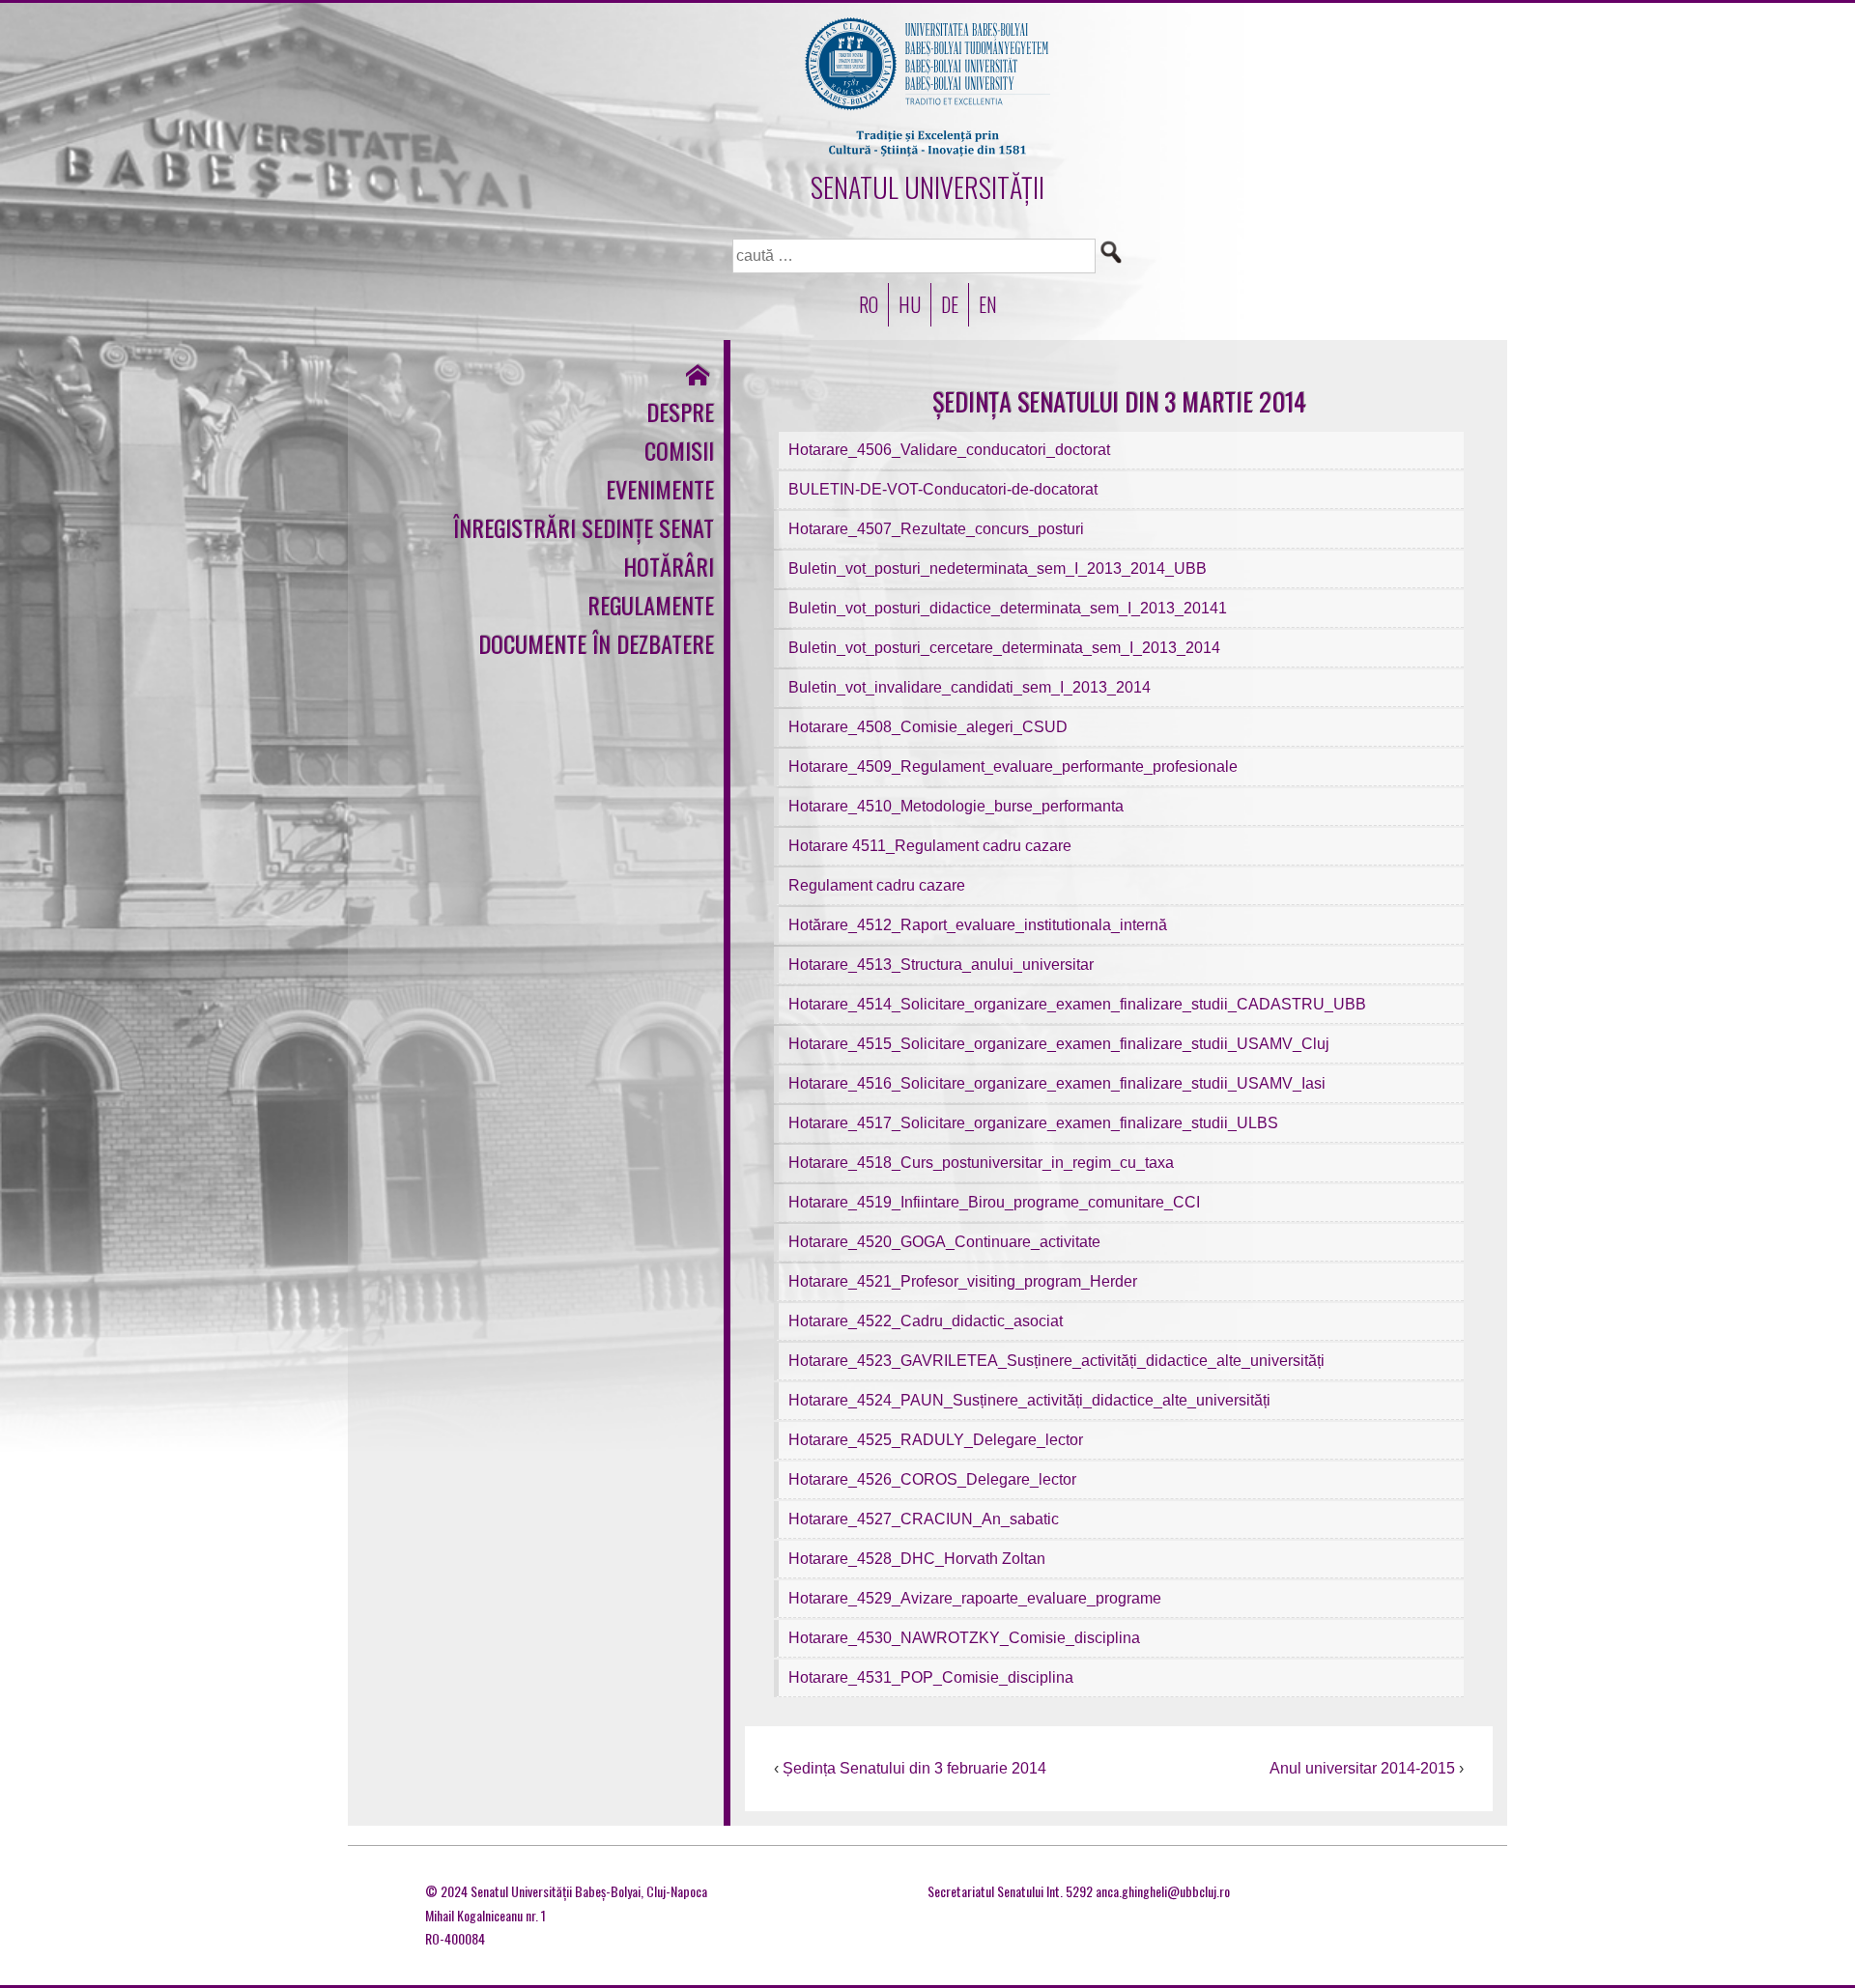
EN (988, 304)
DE (950, 304)
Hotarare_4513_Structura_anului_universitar (941, 965)
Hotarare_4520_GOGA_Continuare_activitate (944, 1242)
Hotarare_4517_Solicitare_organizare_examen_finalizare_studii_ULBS (1033, 1123)
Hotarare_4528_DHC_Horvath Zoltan (917, 1559)
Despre (680, 412)
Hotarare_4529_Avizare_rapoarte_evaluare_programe (975, 1598)
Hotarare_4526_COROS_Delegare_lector (932, 1479)
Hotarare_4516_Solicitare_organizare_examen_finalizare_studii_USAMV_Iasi (1057, 1083)
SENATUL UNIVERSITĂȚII (927, 187)
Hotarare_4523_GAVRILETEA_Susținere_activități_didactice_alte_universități (1056, 1361)
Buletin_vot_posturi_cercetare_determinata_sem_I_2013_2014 (1004, 648)
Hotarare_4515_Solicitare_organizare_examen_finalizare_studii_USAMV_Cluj (1059, 1044)
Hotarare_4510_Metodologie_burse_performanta (956, 806)
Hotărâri (669, 566)
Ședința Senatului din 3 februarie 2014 (914, 1768)
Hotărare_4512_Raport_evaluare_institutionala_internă (978, 925)
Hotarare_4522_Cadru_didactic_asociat (926, 1321)
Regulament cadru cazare (877, 885)
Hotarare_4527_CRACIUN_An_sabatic (924, 1519)
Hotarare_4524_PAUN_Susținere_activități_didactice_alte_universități (1029, 1400)
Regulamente (651, 605)
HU (910, 304)
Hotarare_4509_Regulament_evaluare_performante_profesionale (1013, 767)
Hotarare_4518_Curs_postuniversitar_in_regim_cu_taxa (981, 1163)
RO (869, 304)
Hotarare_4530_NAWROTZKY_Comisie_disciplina (964, 1638)
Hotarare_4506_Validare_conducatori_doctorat (949, 450)
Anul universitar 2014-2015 (1362, 1768)
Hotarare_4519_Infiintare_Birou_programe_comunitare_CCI (994, 1202)
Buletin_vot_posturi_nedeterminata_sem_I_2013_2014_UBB (998, 568)
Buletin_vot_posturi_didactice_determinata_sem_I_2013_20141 (1008, 608)
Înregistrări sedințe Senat (584, 527)
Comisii (679, 450)
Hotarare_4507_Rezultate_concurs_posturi (936, 529)
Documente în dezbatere (596, 643)
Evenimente (660, 489)
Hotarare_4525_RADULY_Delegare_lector (936, 1440)
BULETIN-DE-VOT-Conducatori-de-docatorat (943, 489)
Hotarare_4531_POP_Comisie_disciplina (931, 1677)
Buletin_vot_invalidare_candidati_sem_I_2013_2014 (970, 687)
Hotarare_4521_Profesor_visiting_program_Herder (963, 1281)
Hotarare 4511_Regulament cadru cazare (930, 846)
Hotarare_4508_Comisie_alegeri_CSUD (928, 727)
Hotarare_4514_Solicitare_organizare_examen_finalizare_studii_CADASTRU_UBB (1077, 1004)
